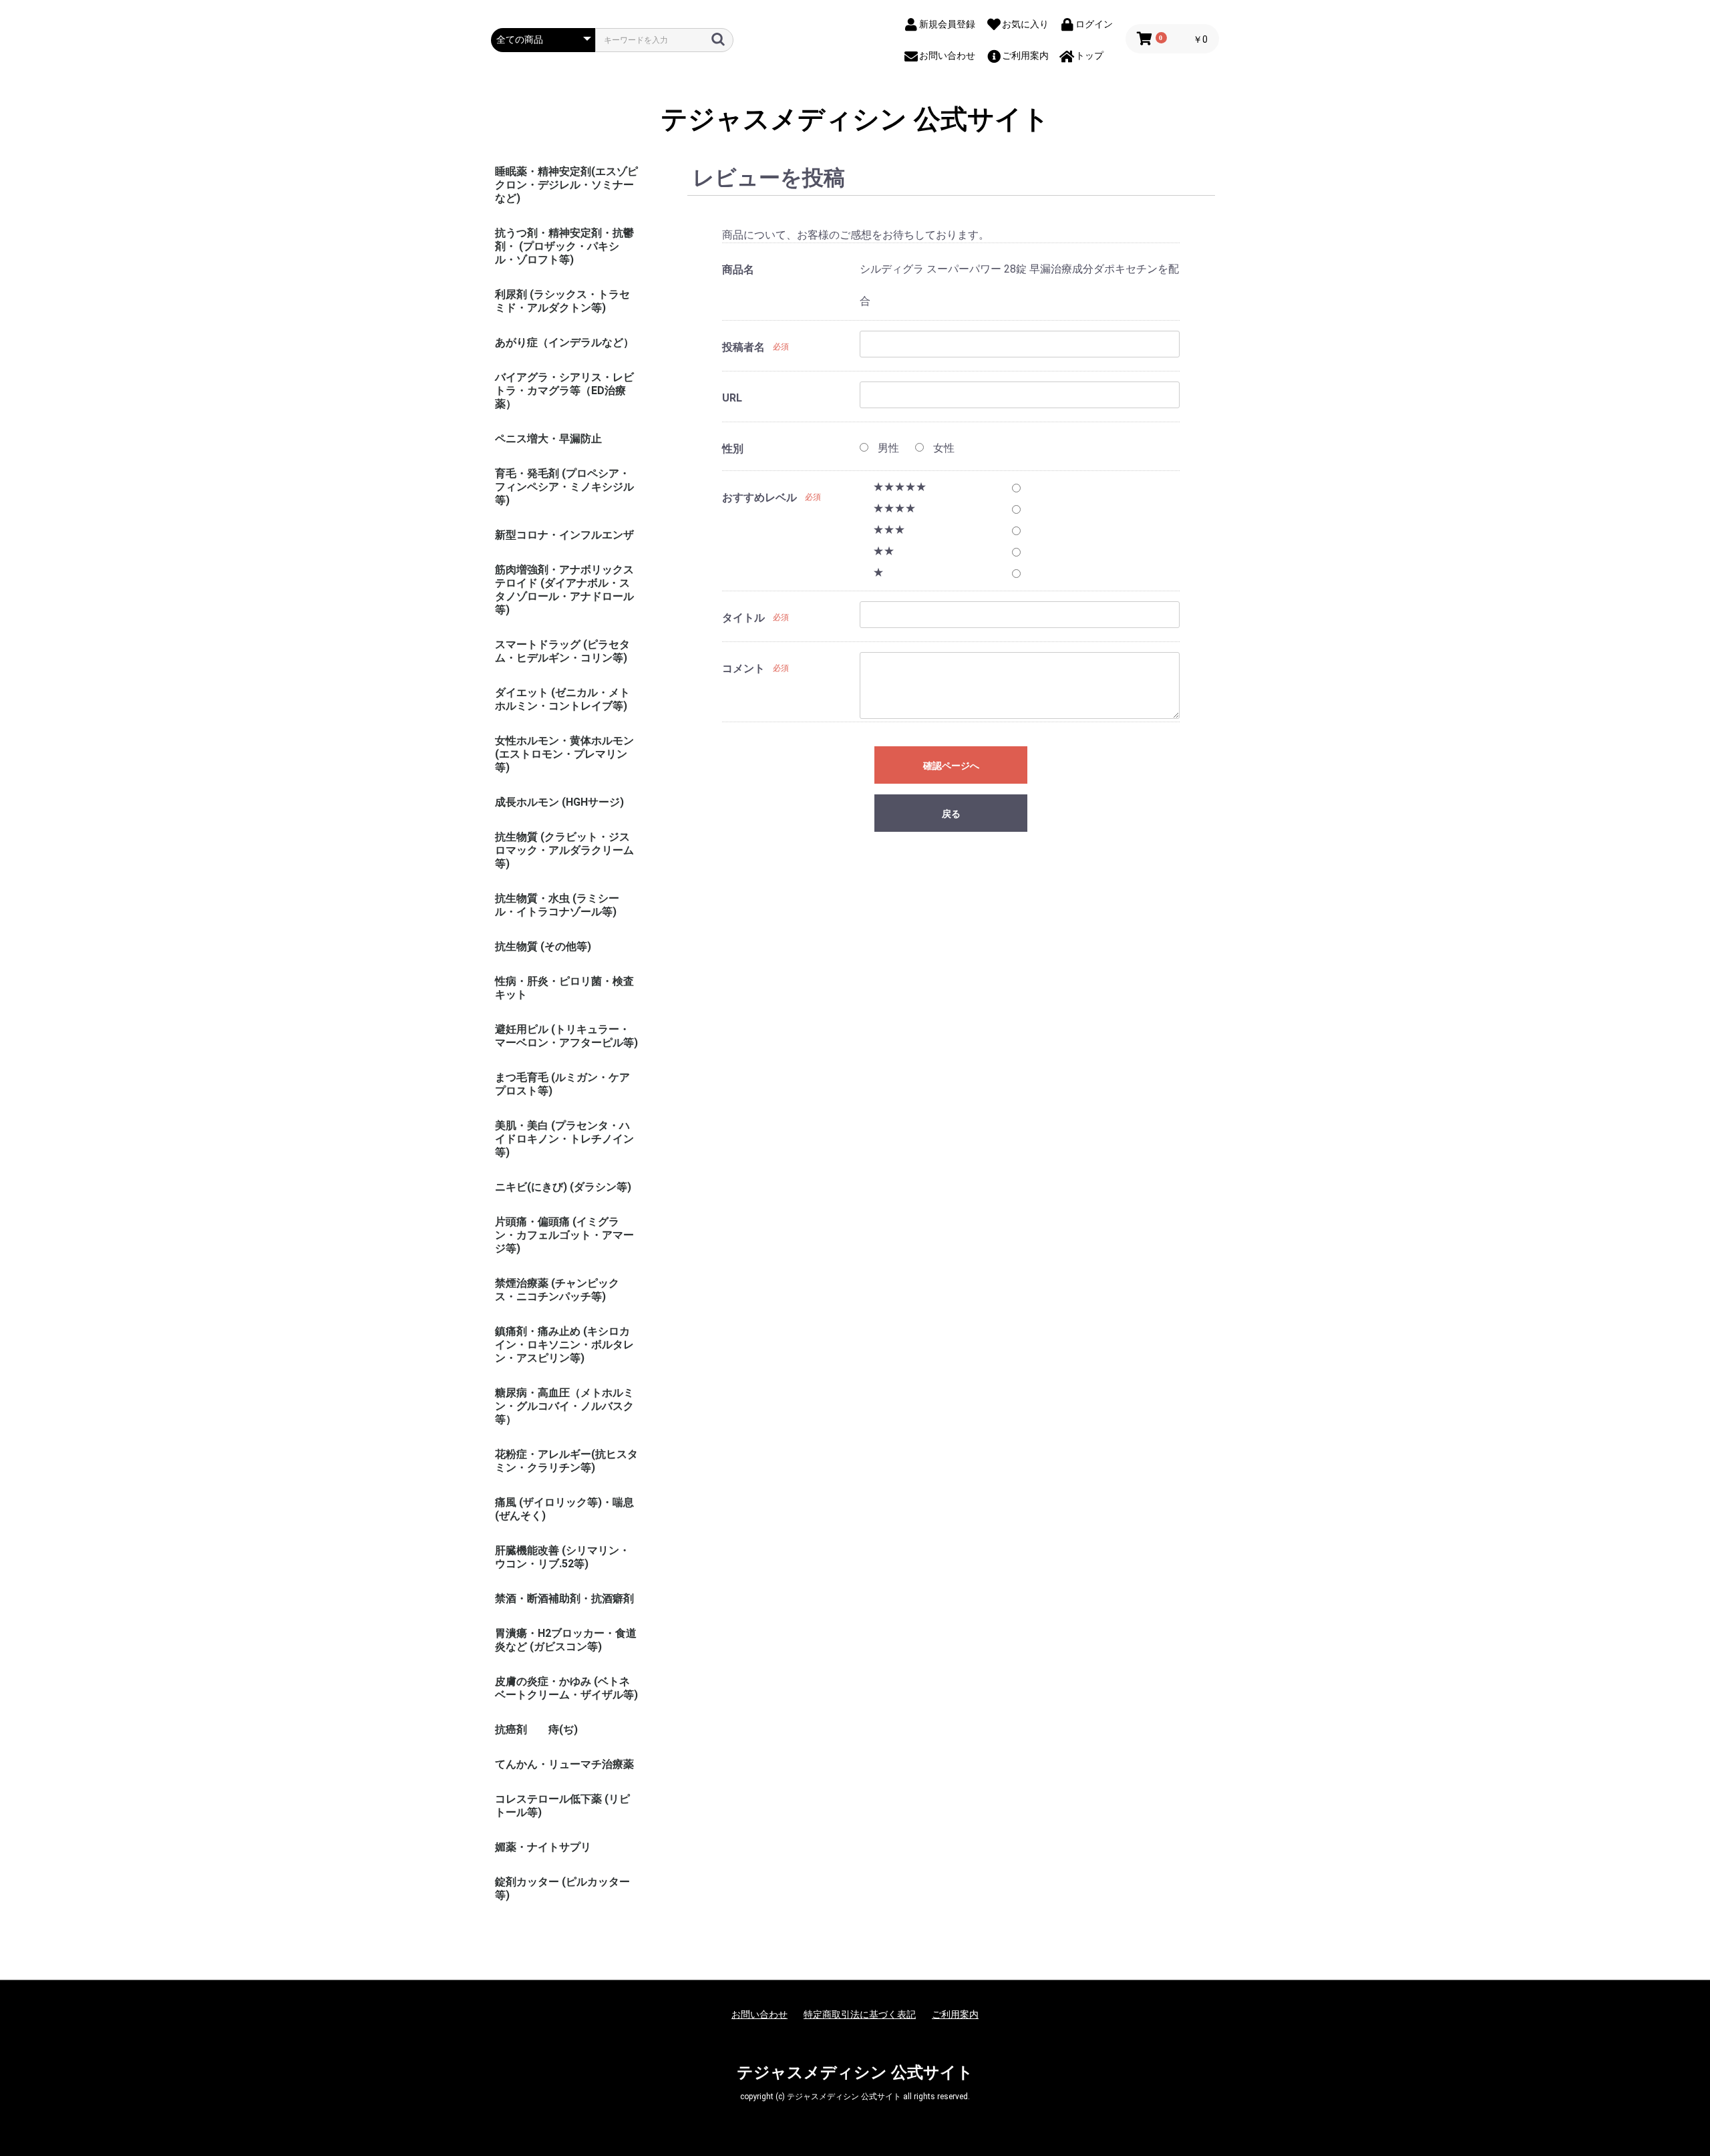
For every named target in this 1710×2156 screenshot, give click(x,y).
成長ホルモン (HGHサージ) (559, 802)
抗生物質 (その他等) (543, 946)
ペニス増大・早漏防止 (548, 439)
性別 (733, 449)
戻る (951, 814)
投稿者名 (743, 347)
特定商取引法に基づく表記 (860, 2014)
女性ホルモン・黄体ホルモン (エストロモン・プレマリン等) (564, 754)
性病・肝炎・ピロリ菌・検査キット (564, 988)
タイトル (743, 618)
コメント (743, 668)
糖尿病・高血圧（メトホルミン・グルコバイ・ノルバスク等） (564, 1406)
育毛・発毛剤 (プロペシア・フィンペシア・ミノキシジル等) (564, 487)
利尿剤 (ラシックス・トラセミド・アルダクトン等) (562, 301)
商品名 (738, 270)
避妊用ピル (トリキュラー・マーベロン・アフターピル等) (566, 1036)
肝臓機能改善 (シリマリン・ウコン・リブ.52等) (562, 1557)
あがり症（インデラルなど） (564, 342)
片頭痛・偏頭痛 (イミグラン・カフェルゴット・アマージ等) (564, 1235)
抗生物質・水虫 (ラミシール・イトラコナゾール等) (557, 905)
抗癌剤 (511, 1729)
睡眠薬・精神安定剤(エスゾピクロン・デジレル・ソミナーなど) (566, 185)
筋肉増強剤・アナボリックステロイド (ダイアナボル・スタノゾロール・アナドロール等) (564, 590)
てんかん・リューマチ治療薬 (564, 1764)
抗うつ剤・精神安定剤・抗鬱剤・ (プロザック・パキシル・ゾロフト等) (564, 246)
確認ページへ (951, 766)
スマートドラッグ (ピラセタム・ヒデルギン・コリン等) (562, 651)
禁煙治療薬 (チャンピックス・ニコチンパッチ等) (557, 1290)
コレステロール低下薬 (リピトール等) (562, 1806)
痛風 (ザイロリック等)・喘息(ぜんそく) (564, 1509)
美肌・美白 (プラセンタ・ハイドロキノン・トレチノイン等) (564, 1139)
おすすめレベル (759, 497)
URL (732, 398)
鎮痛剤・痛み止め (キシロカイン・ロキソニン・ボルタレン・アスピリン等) (564, 1345)
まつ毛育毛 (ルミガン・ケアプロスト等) (562, 1084)
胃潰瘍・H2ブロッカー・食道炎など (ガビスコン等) (566, 1640)
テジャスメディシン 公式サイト (855, 120)
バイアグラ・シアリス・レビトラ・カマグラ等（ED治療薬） (564, 391)
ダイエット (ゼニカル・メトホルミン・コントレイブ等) (562, 699)
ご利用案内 (955, 2014)
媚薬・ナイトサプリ (543, 1847)
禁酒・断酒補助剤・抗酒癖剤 (564, 1598)
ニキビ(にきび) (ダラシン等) (563, 1187)
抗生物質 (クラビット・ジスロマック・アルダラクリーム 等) (564, 850)
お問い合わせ (759, 2014)
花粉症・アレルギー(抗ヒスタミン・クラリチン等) (566, 1461)
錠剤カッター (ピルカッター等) (562, 1888)
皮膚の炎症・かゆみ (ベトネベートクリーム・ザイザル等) (566, 1688)
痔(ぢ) (563, 1729)
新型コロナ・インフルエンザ (564, 535)
